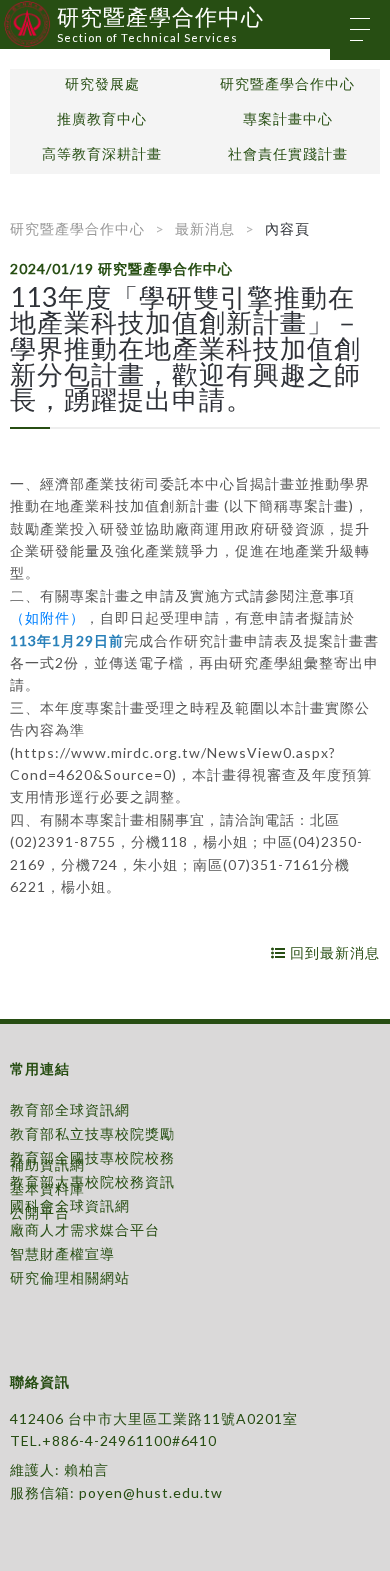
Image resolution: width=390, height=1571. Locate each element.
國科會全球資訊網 (70, 1205)
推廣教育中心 (102, 119)
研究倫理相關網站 (70, 1277)
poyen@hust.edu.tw (151, 1492)
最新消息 (205, 228)
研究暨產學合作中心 (287, 84)
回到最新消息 (333, 952)
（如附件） (47, 617)
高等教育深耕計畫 (102, 154)
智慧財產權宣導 (62, 1253)
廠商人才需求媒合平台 (85, 1229)
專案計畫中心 (288, 119)
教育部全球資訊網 (70, 1109)
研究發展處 (102, 84)
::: (7, 14)
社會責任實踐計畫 (288, 154)
